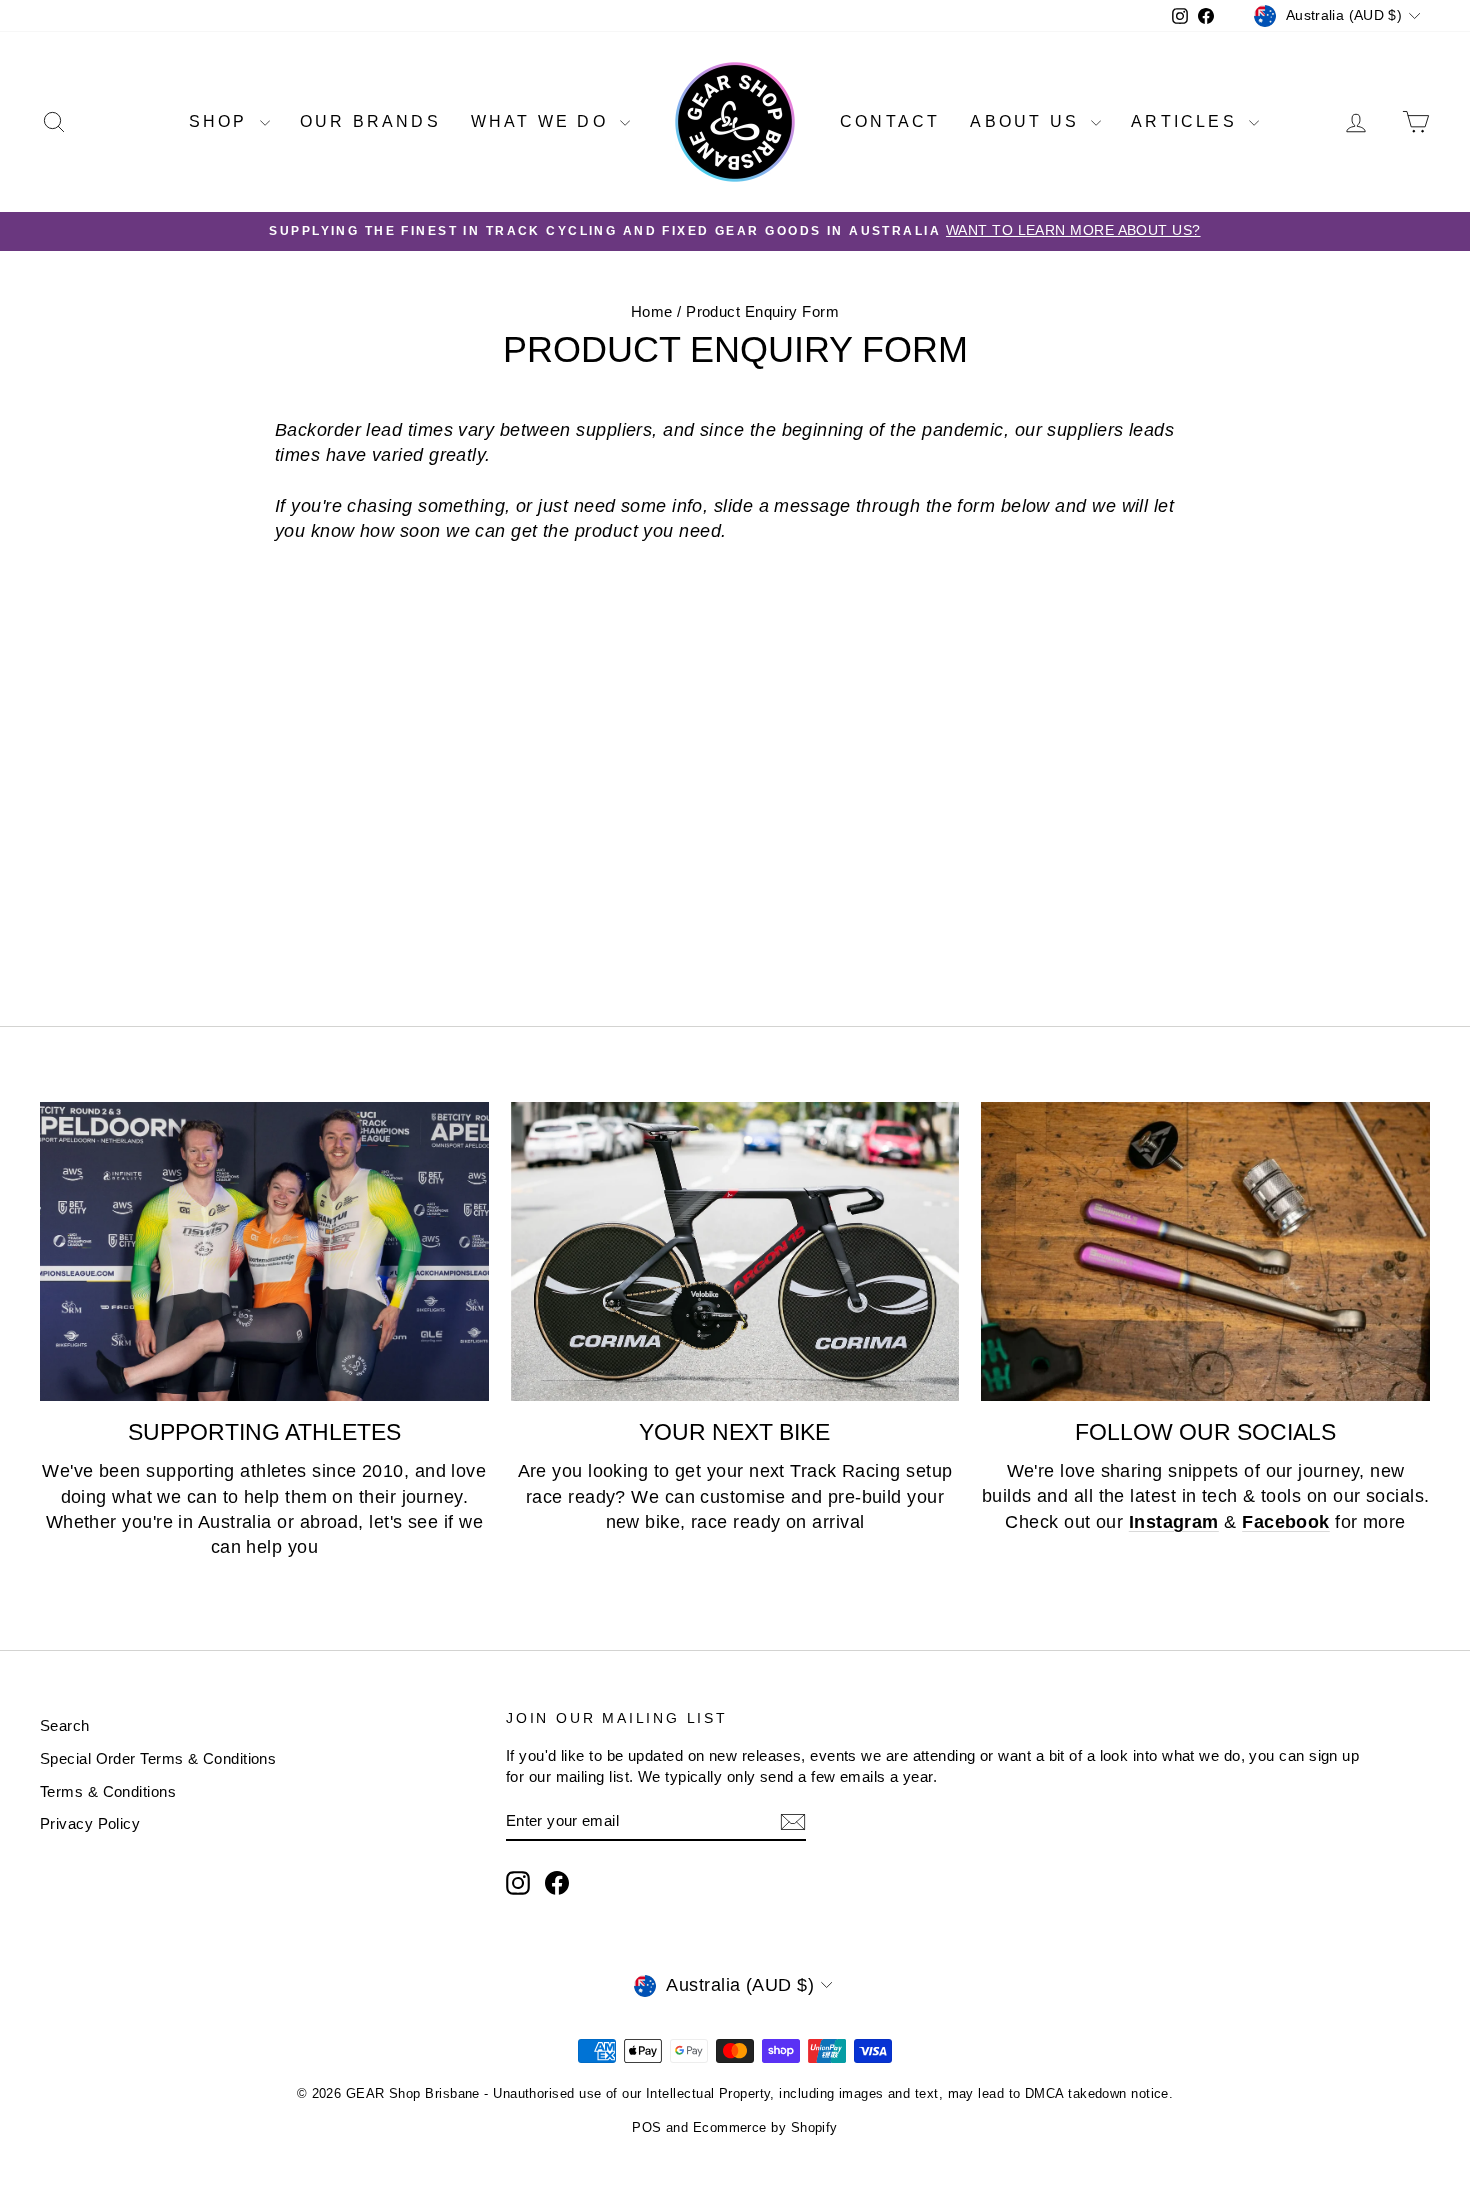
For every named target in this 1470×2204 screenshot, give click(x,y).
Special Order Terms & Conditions (158, 1758)
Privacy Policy (90, 1823)
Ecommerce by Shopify (765, 2127)
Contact (890, 121)
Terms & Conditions (108, 1791)
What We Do (543, 121)
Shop (222, 121)
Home (652, 311)
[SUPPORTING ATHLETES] (264, 1251)
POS (646, 2127)
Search (65, 1725)
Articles (1187, 121)
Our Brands (370, 121)
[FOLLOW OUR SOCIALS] (1205, 1251)
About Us (1028, 121)
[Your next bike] (735, 1251)
